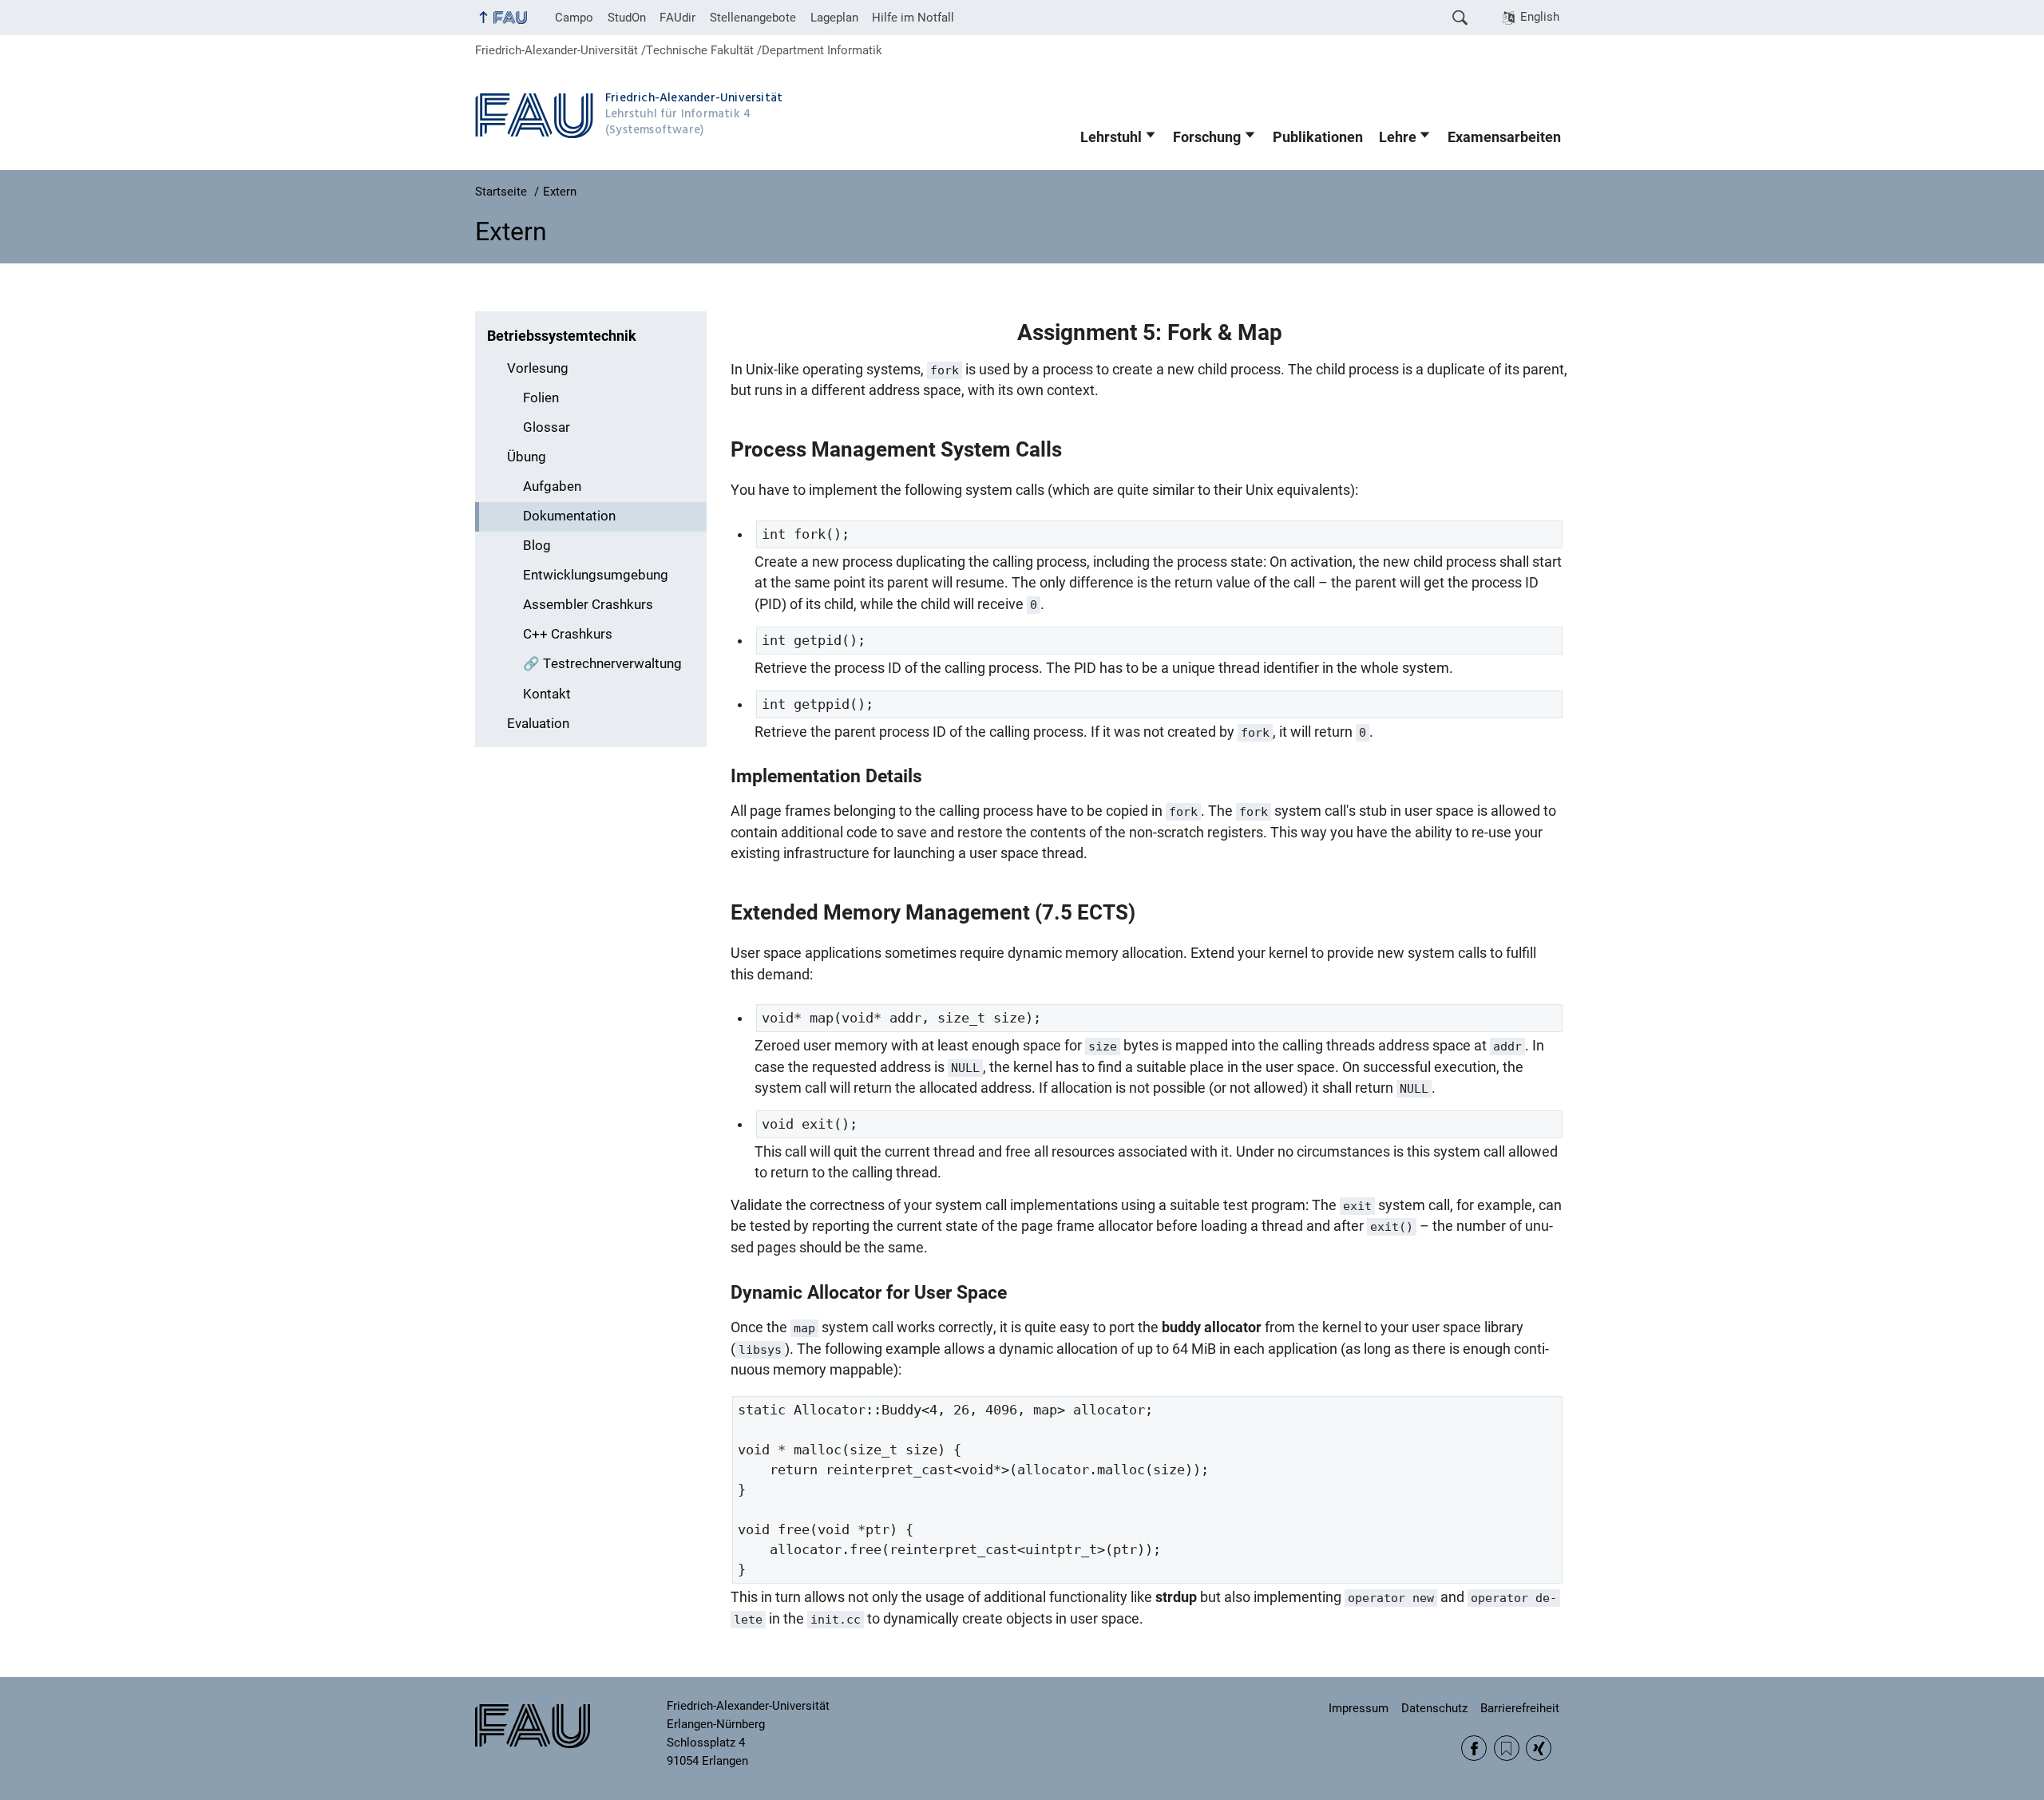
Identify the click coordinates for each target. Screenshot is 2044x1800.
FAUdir (677, 18)
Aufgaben (552, 487)
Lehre (1398, 137)
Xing (1539, 1748)
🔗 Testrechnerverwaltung (602, 664)
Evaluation (538, 724)
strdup (1176, 1597)
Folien (541, 398)
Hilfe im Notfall (913, 18)
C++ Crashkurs (568, 634)
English (1540, 17)
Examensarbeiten (1504, 137)
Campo (574, 18)
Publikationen (1318, 137)
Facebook (1474, 1748)
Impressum (1359, 1708)
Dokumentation (569, 516)
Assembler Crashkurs (588, 605)
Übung (527, 457)
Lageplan (834, 18)
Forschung (1207, 137)
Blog (537, 546)
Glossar (547, 427)
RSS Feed (1507, 1748)
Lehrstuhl (1111, 137)
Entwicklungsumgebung (596, 575)
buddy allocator (1212, 1327)
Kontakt (547, 694)
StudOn (627, 18)
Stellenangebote (753, 18)
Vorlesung (538, 368)
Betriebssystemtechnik (562, 336)
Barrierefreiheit (1520, 1708)
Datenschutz (1434, 1708)
